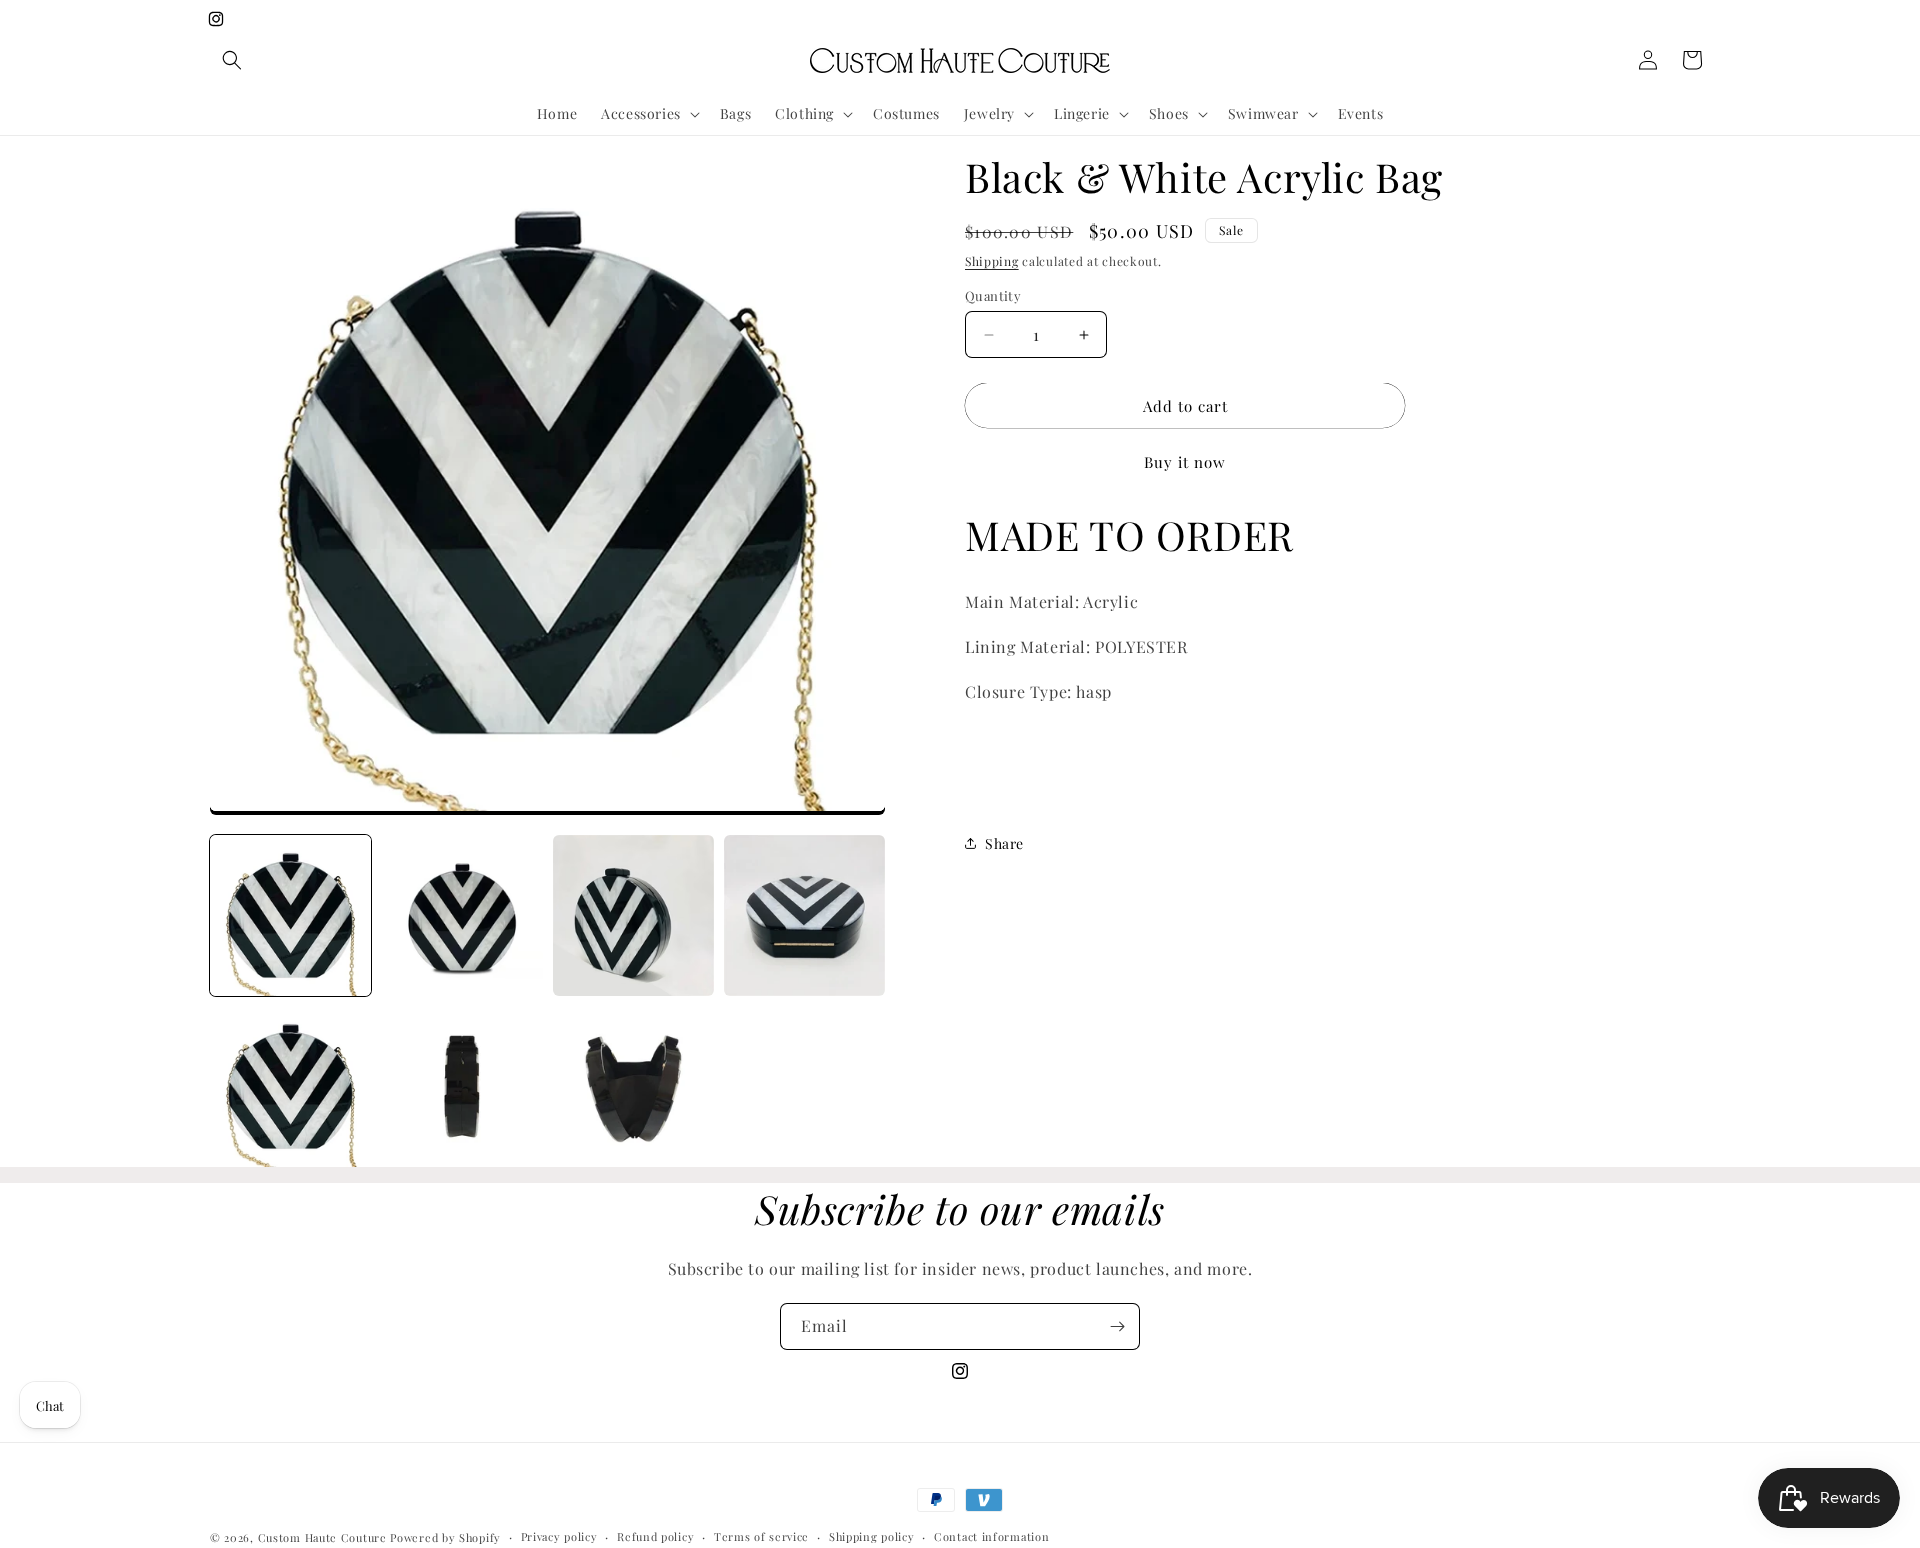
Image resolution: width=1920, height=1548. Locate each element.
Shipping (992, 261)
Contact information (991, 1536)
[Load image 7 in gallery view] (633, 1086)
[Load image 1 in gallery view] (290, 915)
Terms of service (761, 1536)
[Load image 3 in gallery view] (633, 915)
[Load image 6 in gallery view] (461, 1086)
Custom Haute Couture (322, 1537)
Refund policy (655, 1536)
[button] (232, 60)
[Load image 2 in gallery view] (461, 915)
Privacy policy (559, 1536)
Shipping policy (872, 1536)
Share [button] (1004, 843)
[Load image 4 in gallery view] (804, 915)
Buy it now (1185, 463)
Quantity (993, 295)
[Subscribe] (1117, 1326)
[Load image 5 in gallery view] (290, 1086)
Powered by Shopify (445, 1537)
